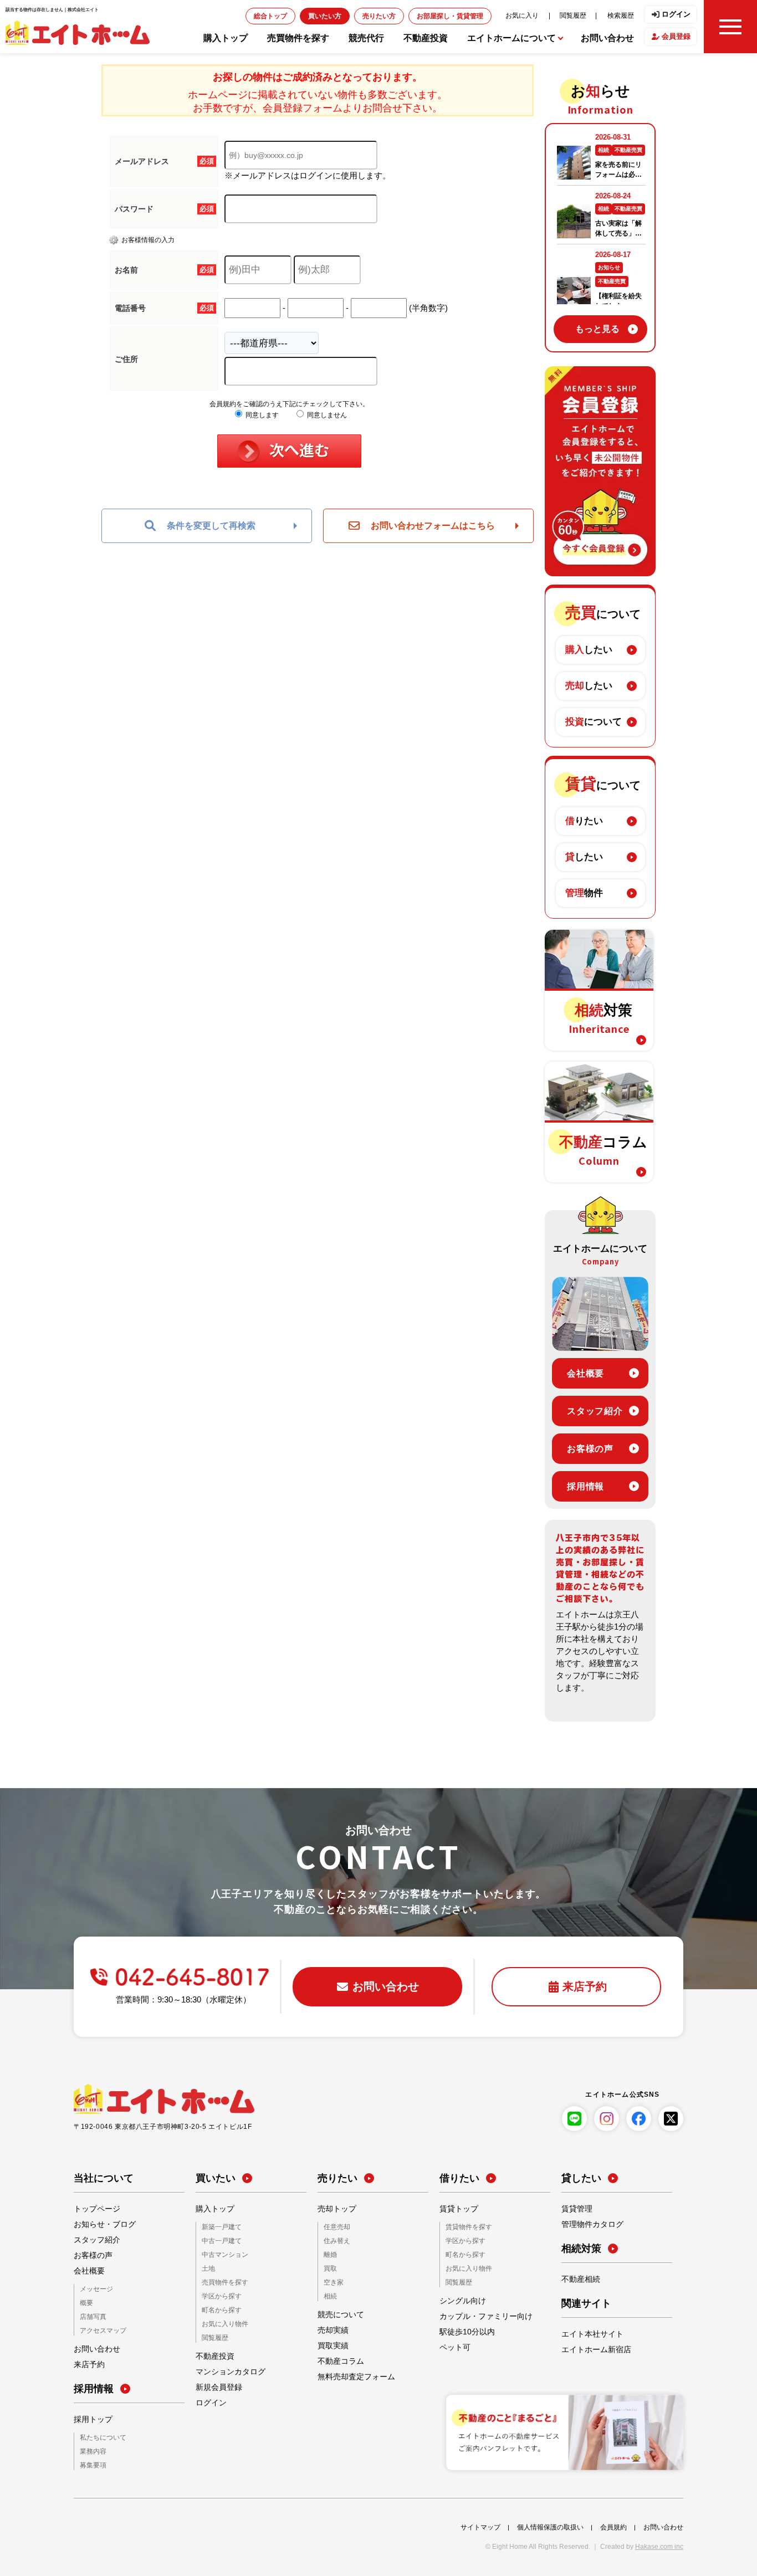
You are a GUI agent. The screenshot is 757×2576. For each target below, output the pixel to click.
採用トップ (90, 2418)
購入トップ (226, 38)
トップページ (94, 2209)
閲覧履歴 (586, 15)
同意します (261, 415)
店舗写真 (91, 2316)
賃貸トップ (456, 2209)
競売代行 (366, 38)
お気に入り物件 (221, 2320)
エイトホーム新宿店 (591, 2349)
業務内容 (91, 2449)
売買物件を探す (298, 38)
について (594, 722)
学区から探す (218, 2294)
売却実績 (331, 2327)
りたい (584, 821)
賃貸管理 (575, 2209)
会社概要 (585, 1373)
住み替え (335, 2240)
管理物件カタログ (588, 2224)
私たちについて (99, 2436)
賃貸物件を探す (465, 2227)
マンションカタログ (226, 2367)
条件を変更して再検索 (211, 526)
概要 (85, 2303)
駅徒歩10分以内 (463, 2329)
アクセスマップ (99, 2329)
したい (589, 650)
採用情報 (585, 1486)
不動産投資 (426, 38)
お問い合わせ (607, 38)
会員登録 (676, 36)
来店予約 (87, 2363)
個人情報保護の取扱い (550, 2524)
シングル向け (459, 2298)
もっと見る (597, 329)
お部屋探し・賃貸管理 (490, 16)
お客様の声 (590, 1449)
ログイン (676, 14)
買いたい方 (392, 16)
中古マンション (221, 2254)
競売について (337, 2312)
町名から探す (218, 2307)
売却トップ (334, 2209)
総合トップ (349, 16)
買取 (329, 2267)
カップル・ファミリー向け (479, 2314)
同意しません (326, 415)
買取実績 (331, 2343)
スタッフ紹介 (595, 1411)
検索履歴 (625, 15)
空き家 (332, 2280)
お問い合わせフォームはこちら (433, 526)
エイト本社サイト (588, 2334)
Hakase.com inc (659, 2544)
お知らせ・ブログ (100, 2224)
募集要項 (91, 2463)
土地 (207, 2267)
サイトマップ (480, 2524)
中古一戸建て (218, 2240)
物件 (584, 893)
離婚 (329, 2254)
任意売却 (335, 2227)
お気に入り (545, 15)
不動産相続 (578, 2279)
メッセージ (94, 2289)
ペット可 (453, 2345)
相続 (329, 2294)
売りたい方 (436, 16)
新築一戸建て (218, 2227)
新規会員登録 (216, 2383)
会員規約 (613, 2524)
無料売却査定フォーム (351, 2374)
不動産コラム (337, 2358)
